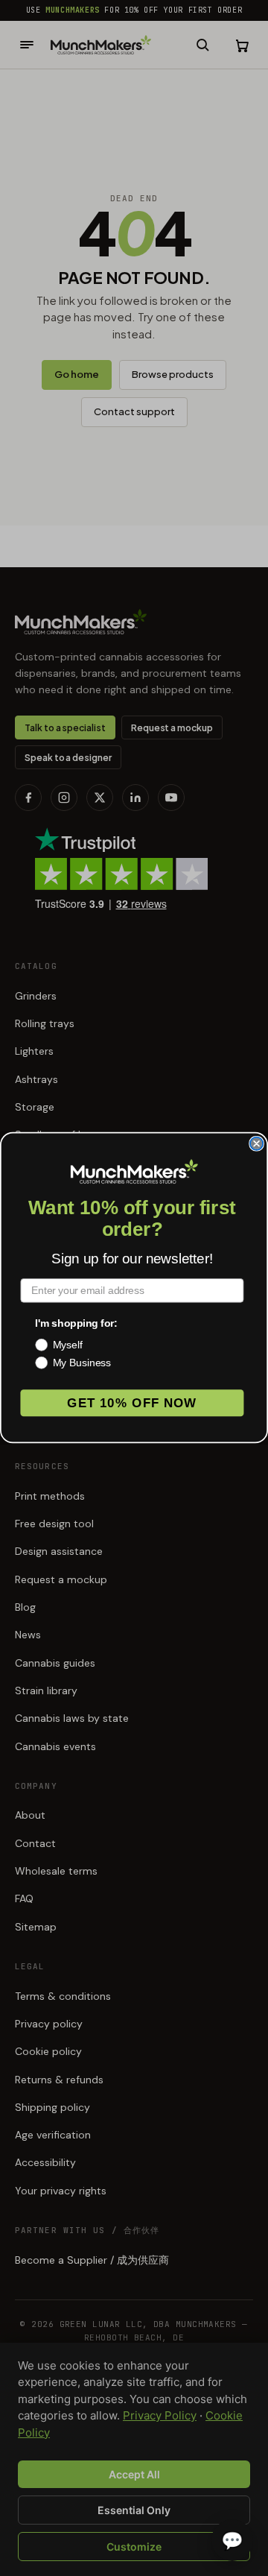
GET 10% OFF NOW (132, 1403)
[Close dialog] (256, 1144)
